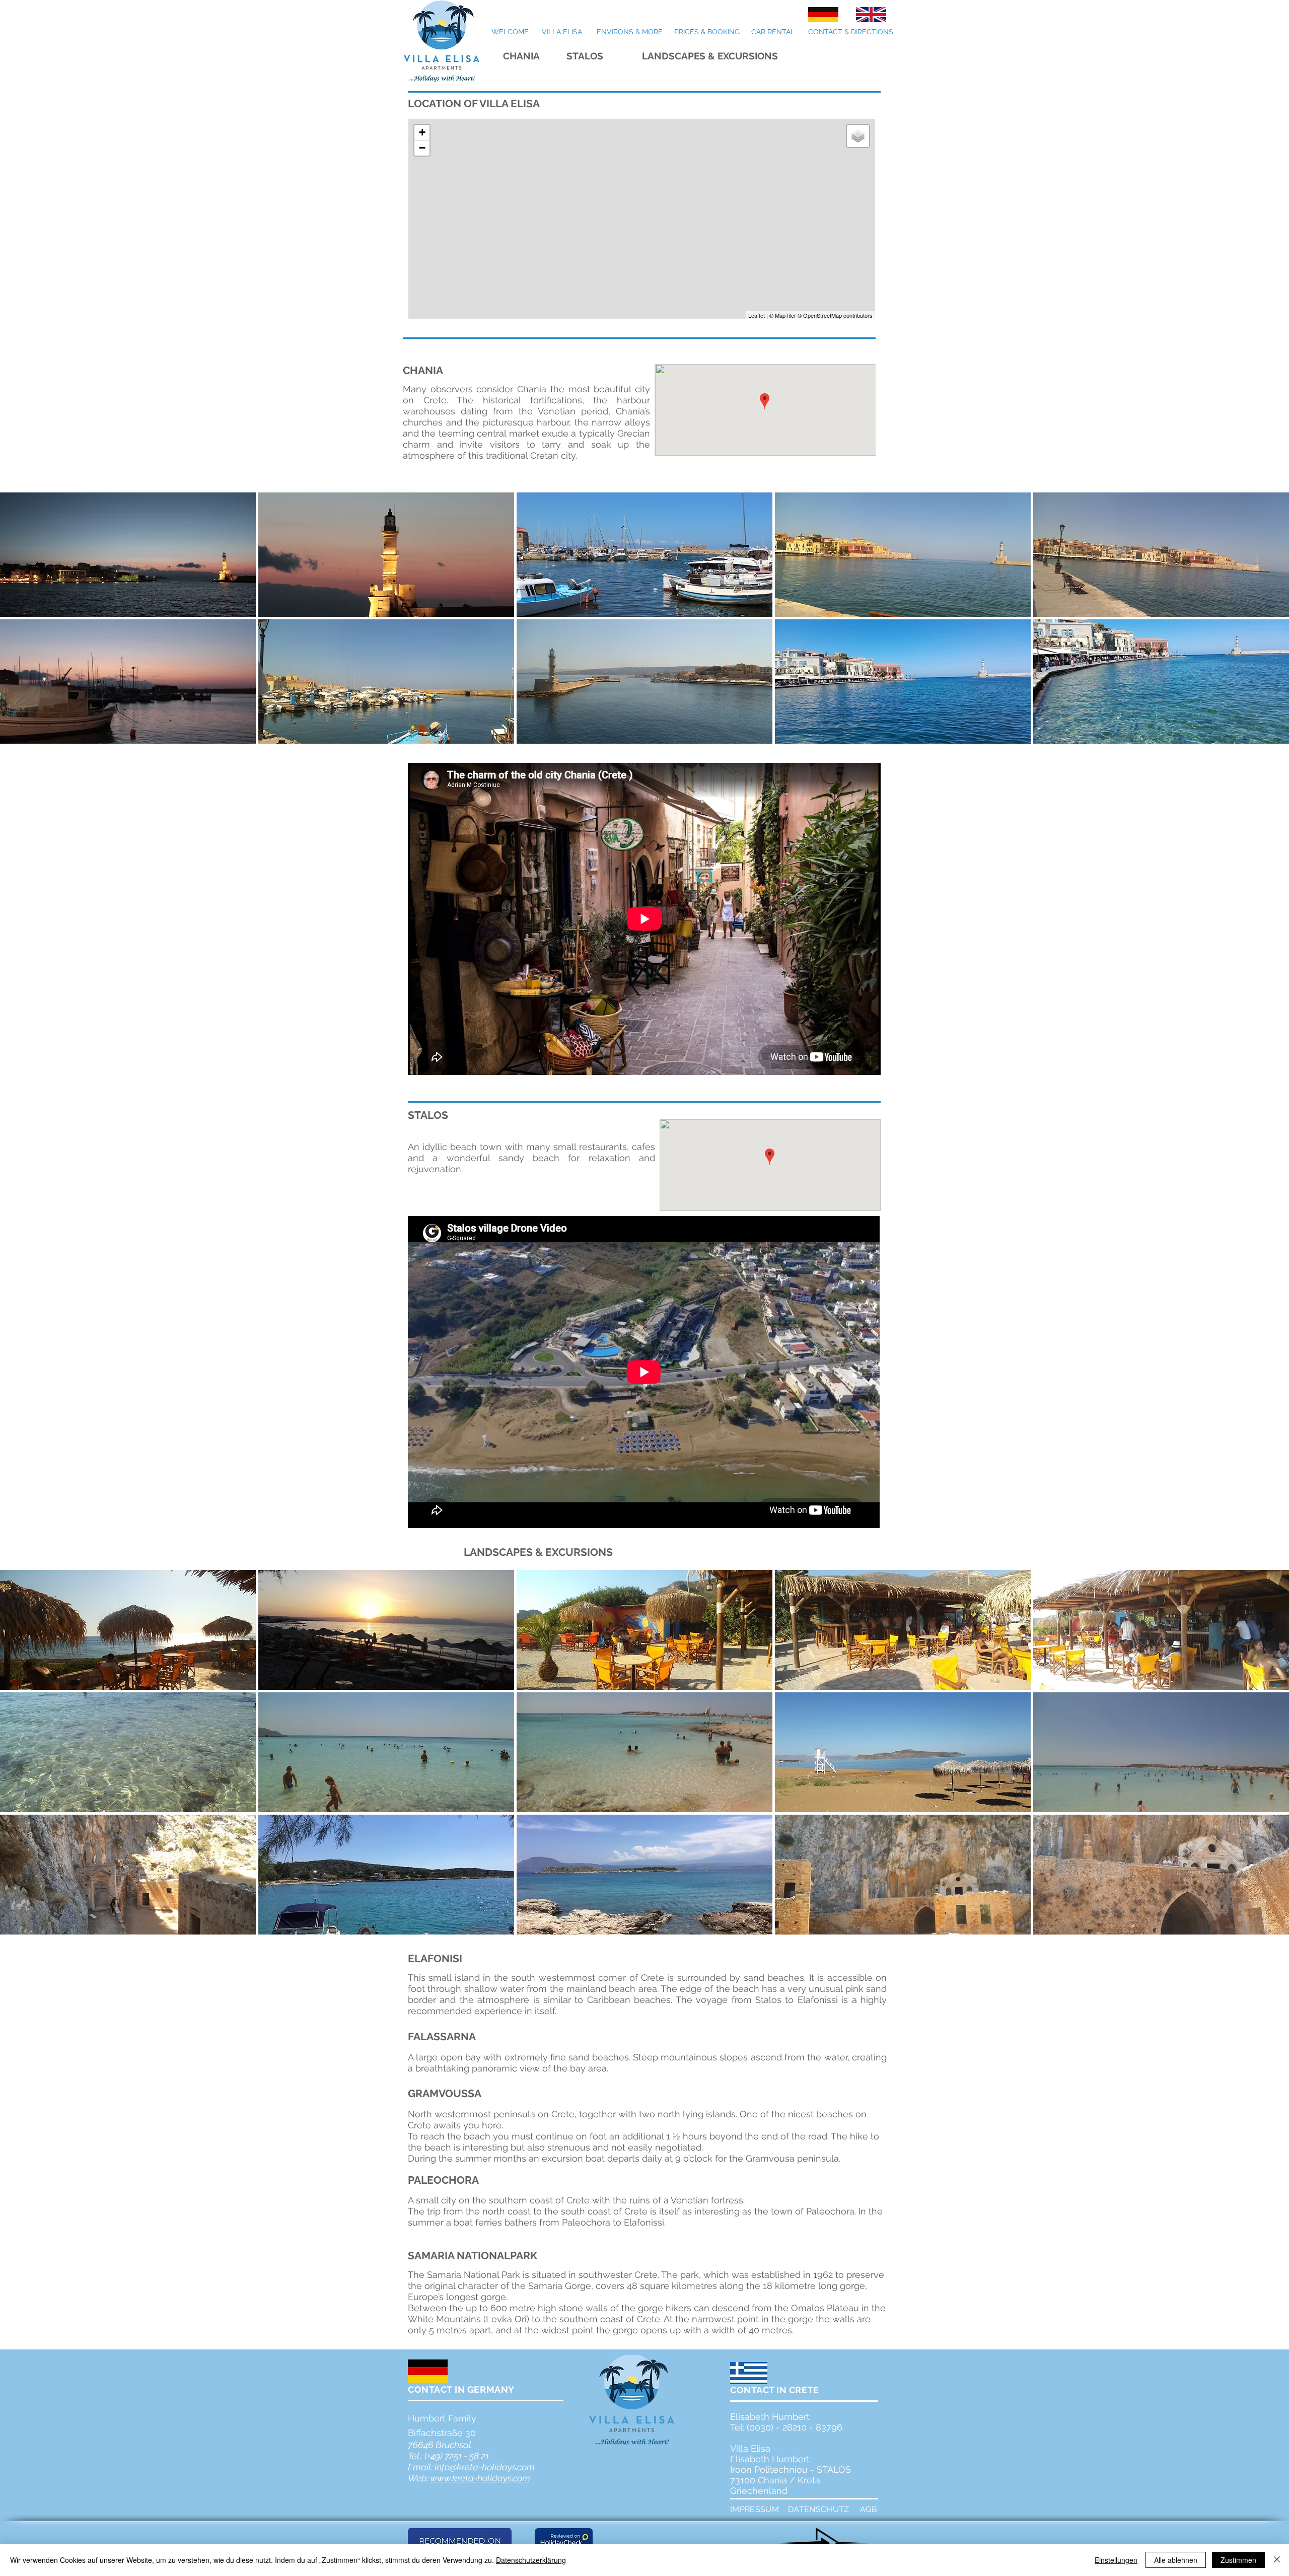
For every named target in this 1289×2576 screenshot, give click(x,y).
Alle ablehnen (1176, 2560)
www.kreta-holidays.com (480, 2478)
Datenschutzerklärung (531, 2560)
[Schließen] (1277, 2560)
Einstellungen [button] (1116, 2560)
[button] (128, 555)
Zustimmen (1238, 2560)
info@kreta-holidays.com (485, 2467)
